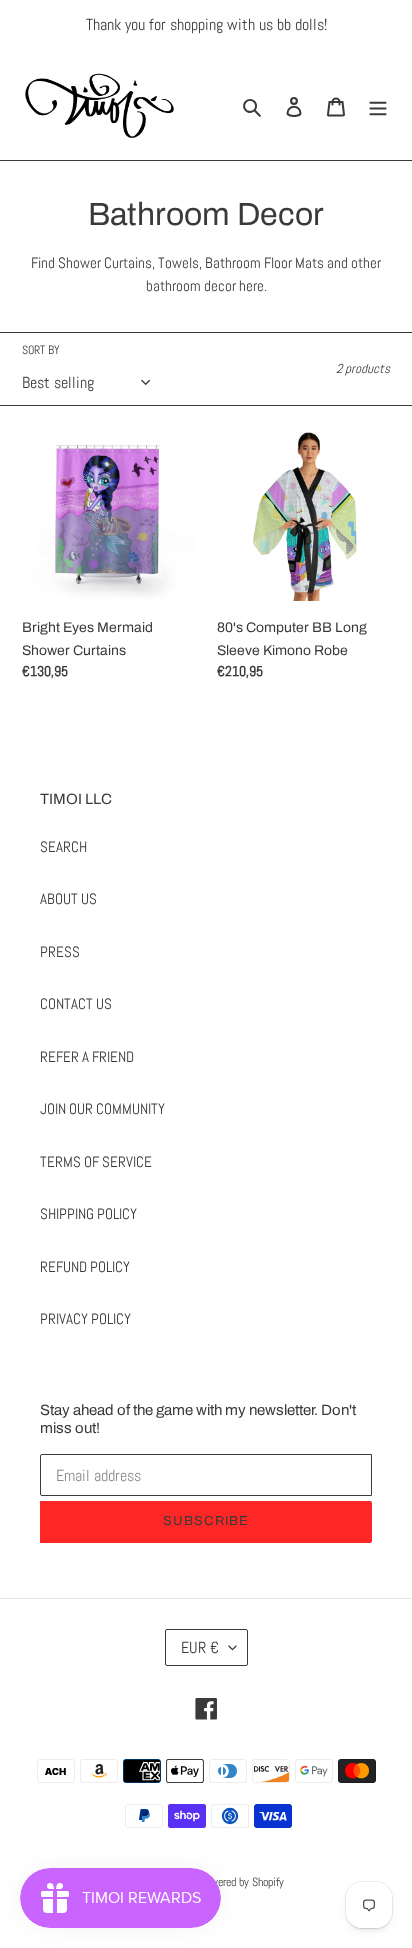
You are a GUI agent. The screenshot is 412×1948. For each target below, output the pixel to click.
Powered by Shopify (241, 1882)
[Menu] (378, 105)
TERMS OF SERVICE (96, 1161)
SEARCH (63, 846)
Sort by (41, 350)
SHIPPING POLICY (88, 1213)
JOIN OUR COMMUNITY (102, 1108)
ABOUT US (68, 898)
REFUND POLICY (85, 1266)
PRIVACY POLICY (85, 1318)
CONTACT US (76, 1003)
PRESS (60, 951)
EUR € (200, 1647)
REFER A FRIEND (87, 1056)
